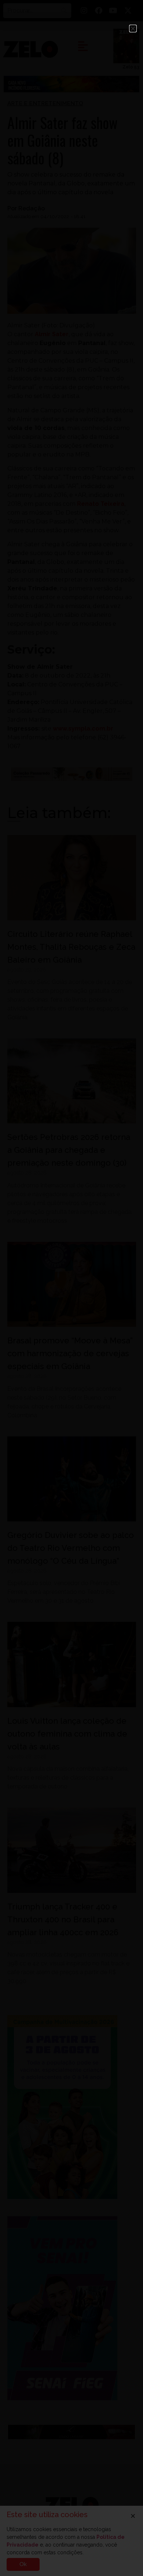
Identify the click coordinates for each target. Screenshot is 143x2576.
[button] (133, 29)
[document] (71, 1288)
